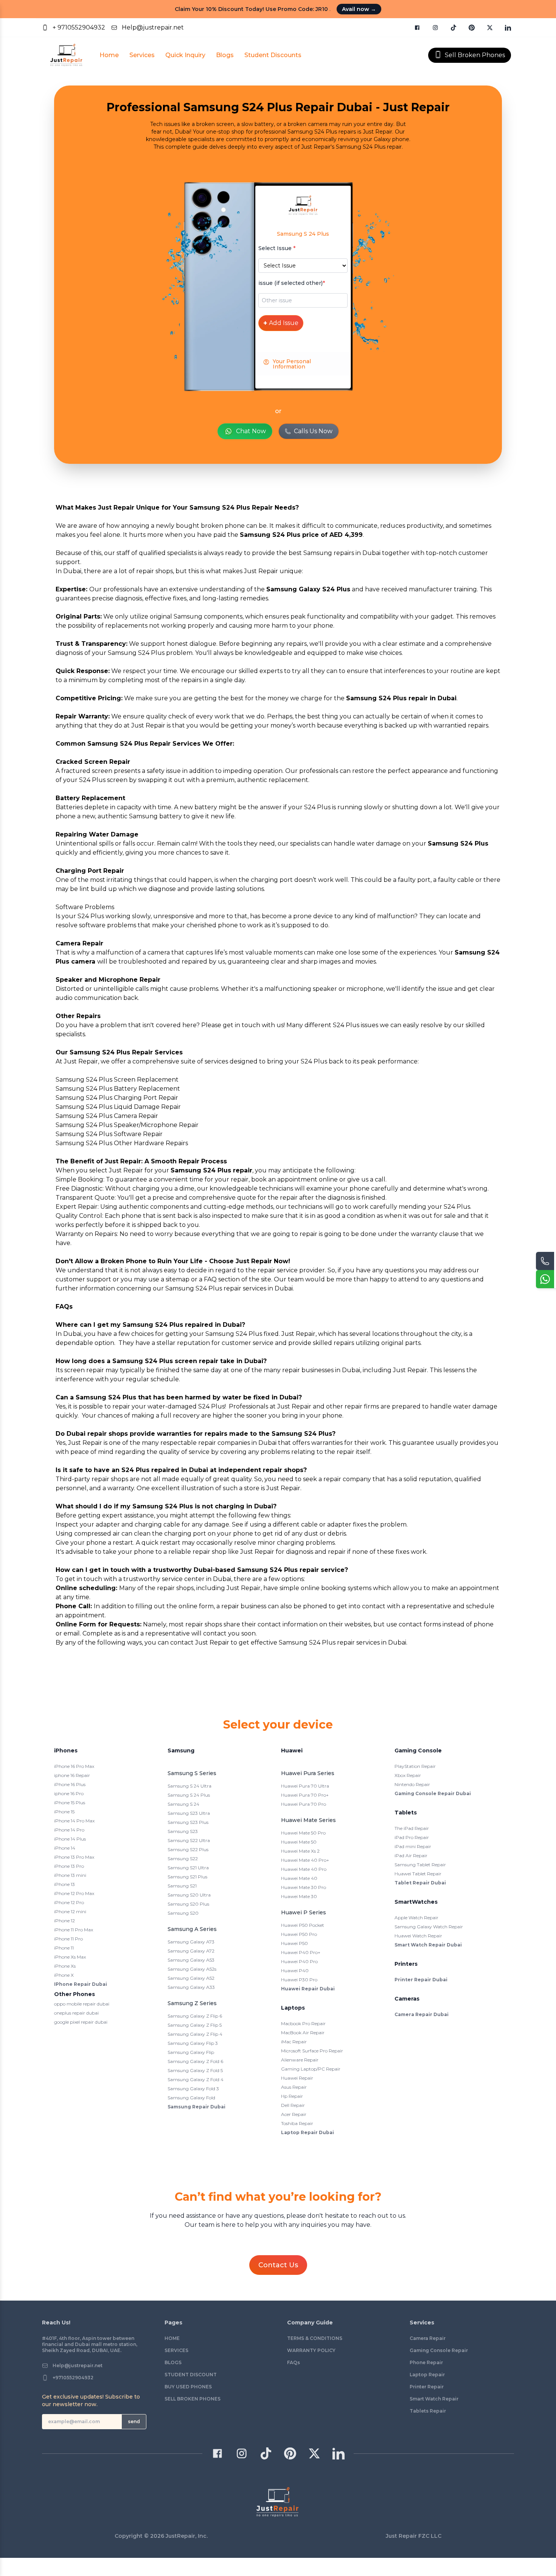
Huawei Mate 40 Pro (304, 1869)
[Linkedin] (508, 28)
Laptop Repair (427, 2375)
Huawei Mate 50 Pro (303, 1833)
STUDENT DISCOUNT (191, 2375)
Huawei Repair (297, 2078)
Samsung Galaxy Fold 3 (193, 2089)
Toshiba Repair (297, 2123)
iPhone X (64, 1975)
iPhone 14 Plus (70, 1839)
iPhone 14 (65, 1848)
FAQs (294, 2362)
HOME (172, 2338)
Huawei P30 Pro (299, 1980)
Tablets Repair (428, 2411)
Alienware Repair (300, 2060)
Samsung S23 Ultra (189, 1813)
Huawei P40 (295, 1970)
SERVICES (176, 2350)
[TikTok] (453, 28)
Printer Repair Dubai (421, 1980)
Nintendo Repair (412, 1784)
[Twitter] (490, 28)
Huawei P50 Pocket (303, 1925)
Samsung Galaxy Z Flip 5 (195, 2025)
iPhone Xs (65, 1966)
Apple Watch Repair (416, 1918)
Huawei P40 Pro (299, 1961)
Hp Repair (292, 2096)
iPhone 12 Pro (69, 1902)
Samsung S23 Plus (188, 1822)
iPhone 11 (64, 1948)
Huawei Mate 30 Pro (304, 1887)
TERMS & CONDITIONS (315, 2338)
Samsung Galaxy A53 (191, 1960)
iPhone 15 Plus (70, 1803)
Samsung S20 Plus (188, 1904)
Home (109, 55)
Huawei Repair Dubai (308, 1989)
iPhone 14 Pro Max (74, 1821)
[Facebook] (417, 28)
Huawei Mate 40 (299, 1878)
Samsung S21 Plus (187, 1877)
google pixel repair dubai (81, 2022)
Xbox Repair (408, 1775)
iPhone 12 (64, 1921)
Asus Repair (294, 2087)
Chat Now (251, 431)
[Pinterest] (472, 28)
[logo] (66, 55)
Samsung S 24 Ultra (189, 1786)
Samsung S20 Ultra (189, 1895)
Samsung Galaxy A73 (191, 1942)
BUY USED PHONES (188, 2387)
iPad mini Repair (413, 1846)
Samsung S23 (183, 1831)
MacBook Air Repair (303, 2033)
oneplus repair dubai (76, 2013)
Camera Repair (428, 2338)
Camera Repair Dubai (422, 2014)
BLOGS (173, 2362)
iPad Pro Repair (412, 1837)
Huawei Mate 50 (299, 1842)
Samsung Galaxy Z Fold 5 (195, 2070)
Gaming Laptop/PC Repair (311, 2069)
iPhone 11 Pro (68, 1939)
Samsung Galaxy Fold (191, 2098)
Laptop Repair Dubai (308, 2132)
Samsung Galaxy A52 (191, 1978)
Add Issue (281, 323)
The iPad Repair (412, 1828)
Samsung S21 (182, 1886)
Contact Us (278, 2265)
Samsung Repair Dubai (196, 2107)
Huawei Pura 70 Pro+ (305, 1795)
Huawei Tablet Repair (418, 1874)
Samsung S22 (183, 1859)
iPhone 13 (64, 1884)
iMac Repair (294, 2042)
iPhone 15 (64, 1812)
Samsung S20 (183, 1913)
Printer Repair (427, 2387)
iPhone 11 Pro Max (74, 1930)
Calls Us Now (313, 431)
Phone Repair (426, 2362)
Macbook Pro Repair (303, 2023)
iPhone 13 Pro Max (74, 1857)
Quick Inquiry (185, 55)
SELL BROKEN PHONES (193, 2399)
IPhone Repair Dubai (81, 1984)
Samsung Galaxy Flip (191, 2052)
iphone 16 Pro (69, 1793)
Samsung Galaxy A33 (191, 1987)
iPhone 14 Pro (69, 1830)
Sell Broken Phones (475, 55)
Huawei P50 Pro (299, 1934)
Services (142, 55)
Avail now (359, 9)
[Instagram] (435, 28)
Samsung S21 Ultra (188, 1868)
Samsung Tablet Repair (420, 1865)
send (134, 2421)
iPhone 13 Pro (69, 1866)
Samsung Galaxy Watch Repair (429, 1927)
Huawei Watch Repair (418, 1936)
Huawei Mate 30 (299, 1896)
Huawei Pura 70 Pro (304, 1804)
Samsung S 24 (183, 1804)
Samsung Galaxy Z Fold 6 (195, 2061)
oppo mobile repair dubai (82, 2004)
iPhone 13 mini (70, 1875)
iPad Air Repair (411, 1855)
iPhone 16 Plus (70, 1784)
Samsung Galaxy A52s (192, 1969)
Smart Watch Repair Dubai (428, 1945)
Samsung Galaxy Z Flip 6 (195, 2016)
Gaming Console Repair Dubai (433, 1793)
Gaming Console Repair (439, 2350)
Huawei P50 (294, 1943)
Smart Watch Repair (434, 2399)
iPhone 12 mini (70, 1911)
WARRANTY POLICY (311, 2350)
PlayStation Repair (415, 1766)
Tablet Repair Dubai (420, 1883)
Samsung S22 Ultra (189, 1840)
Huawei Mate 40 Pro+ (305, 1860)
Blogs (225, 55)
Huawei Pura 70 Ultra (305, 1786)
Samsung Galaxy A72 (191, 1951)
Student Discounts (273, 55)
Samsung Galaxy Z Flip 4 (195, 2034)
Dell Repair (293, 2105)
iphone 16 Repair (72, 1775)
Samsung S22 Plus (188, 1849)
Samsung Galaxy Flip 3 (193, 2043)
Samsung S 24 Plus (189, 1795)
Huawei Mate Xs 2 (300, 1851)
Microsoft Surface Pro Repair (312, 2051)
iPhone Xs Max (70, 1957)
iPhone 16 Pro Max (74, 1766)
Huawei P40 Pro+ (301, 1952)
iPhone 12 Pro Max (74, 1893)
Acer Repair (294, 2114)
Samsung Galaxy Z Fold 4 (196, 2079)
